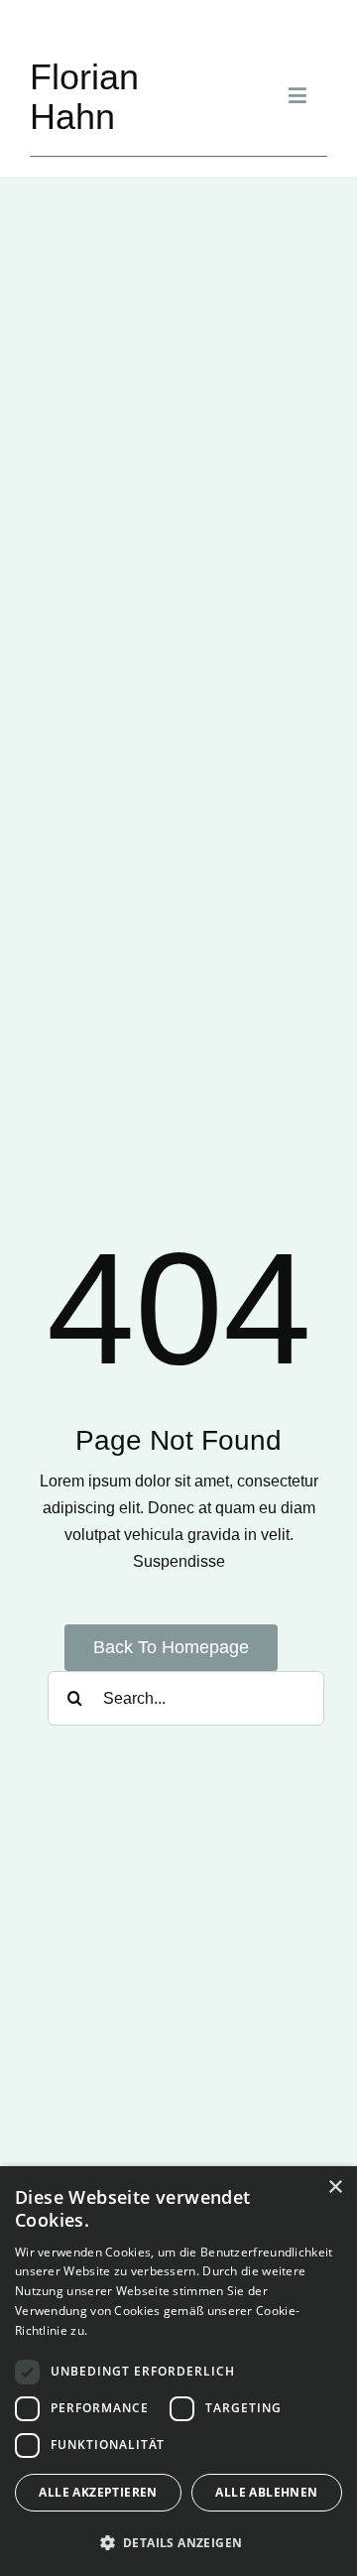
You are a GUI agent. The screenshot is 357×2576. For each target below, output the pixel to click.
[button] (178, 2543)
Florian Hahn (84, 97)
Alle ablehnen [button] (266, 2492)
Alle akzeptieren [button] (98, 2492)
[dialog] (178, 2371)
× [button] (335, 2188)
